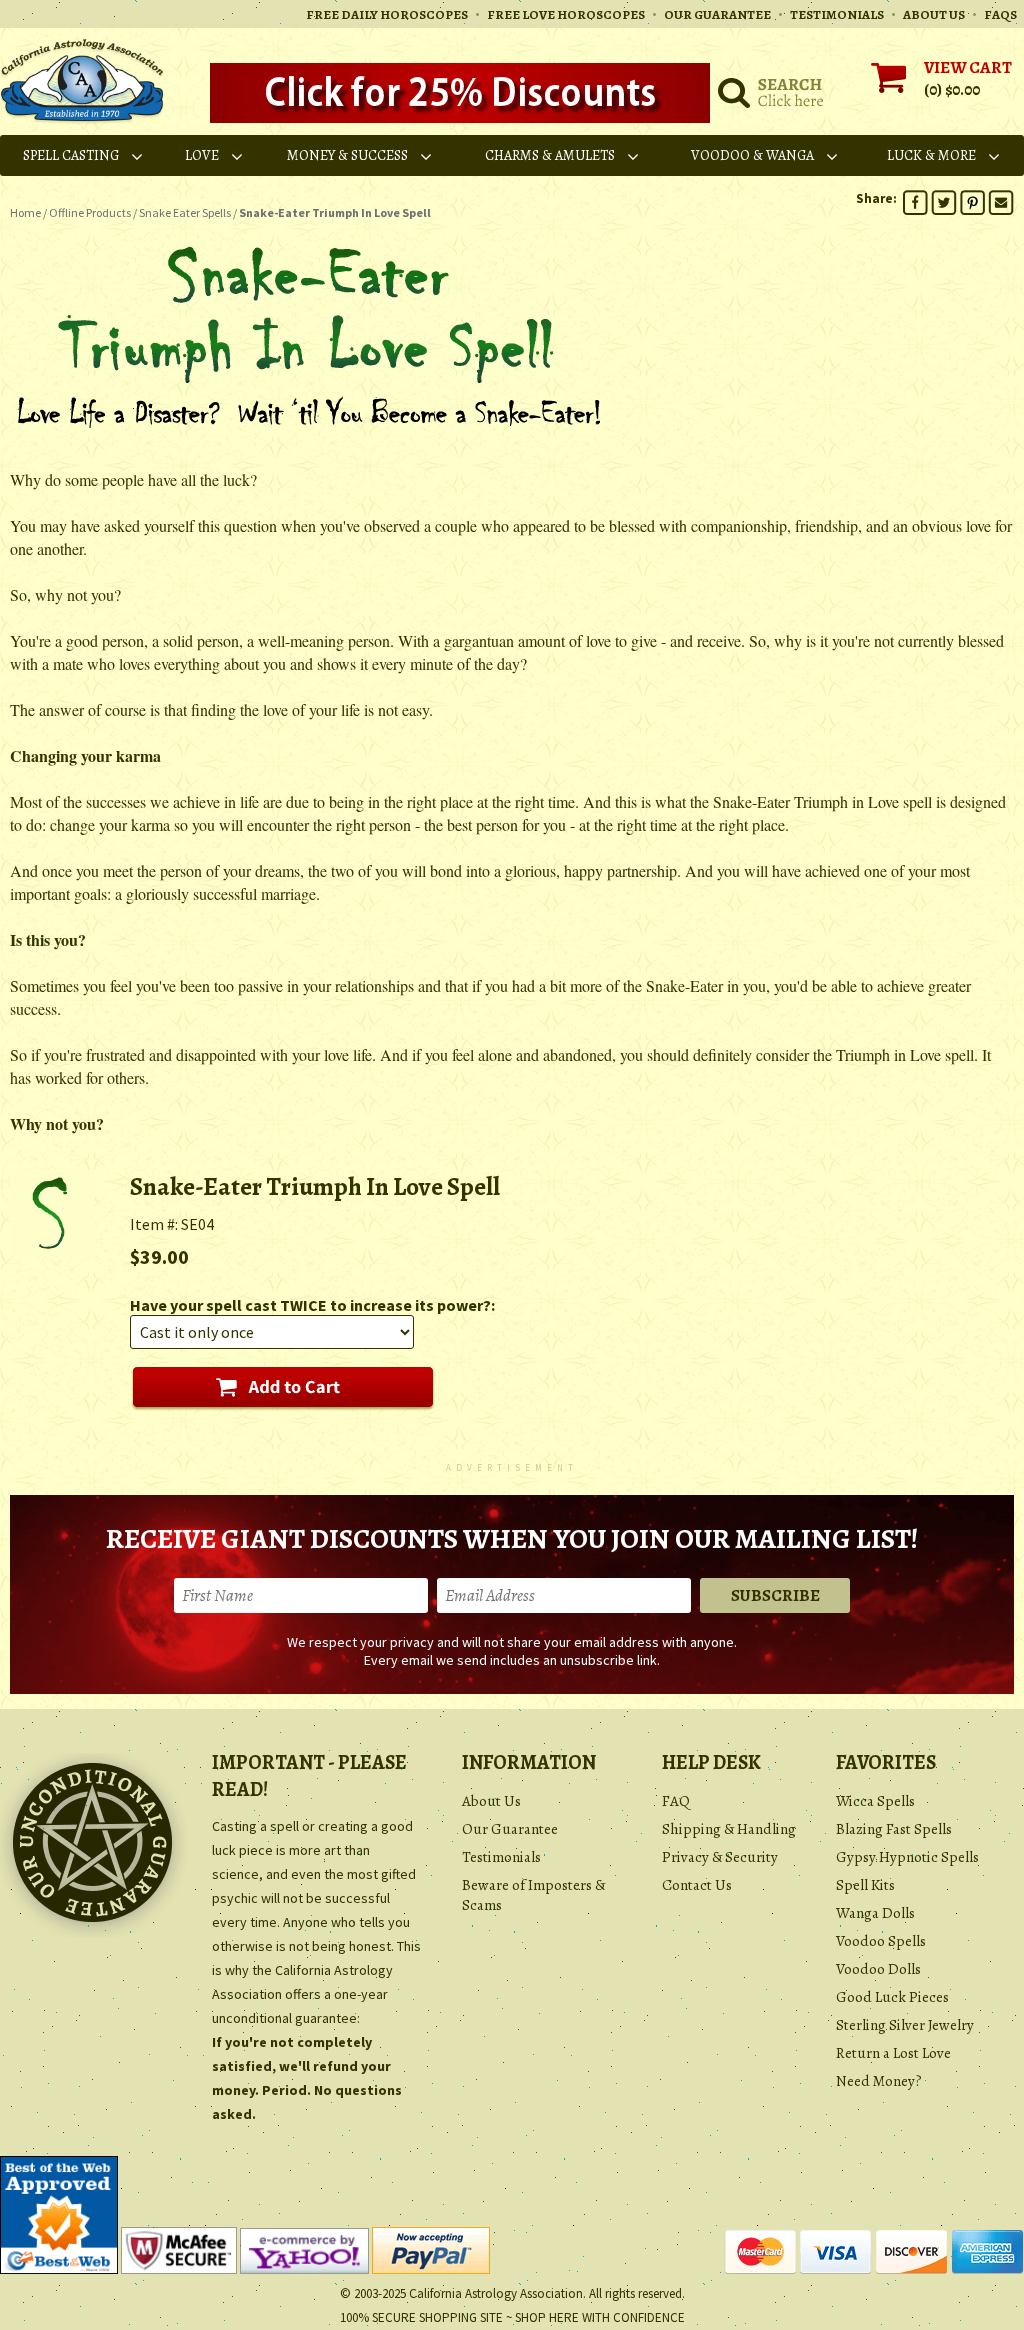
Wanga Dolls (875, 1913)
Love (202, 155)
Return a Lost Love (893, 2053)
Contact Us (697, 1885)
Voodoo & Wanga (752, 155)
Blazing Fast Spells (894, 1829)
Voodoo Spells (881, 1941)
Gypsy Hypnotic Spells (907, 1857)
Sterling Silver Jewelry (905, 2025)
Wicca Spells (875, 1801)
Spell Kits (865, 1885)
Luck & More (931, 155)
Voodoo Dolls (878, 1969)
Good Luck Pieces (892, 1997)
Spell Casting (71, 155)
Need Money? (879, 2081)
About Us (491, 1801)
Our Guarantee (510, 1829)
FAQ (676, 1801)
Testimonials (501, 1857)
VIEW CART (968, 67)
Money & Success (347, 155)
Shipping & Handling (729, 1829)
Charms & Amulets (550, 155)
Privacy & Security (720, 1857)
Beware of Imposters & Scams (533, 1895)
